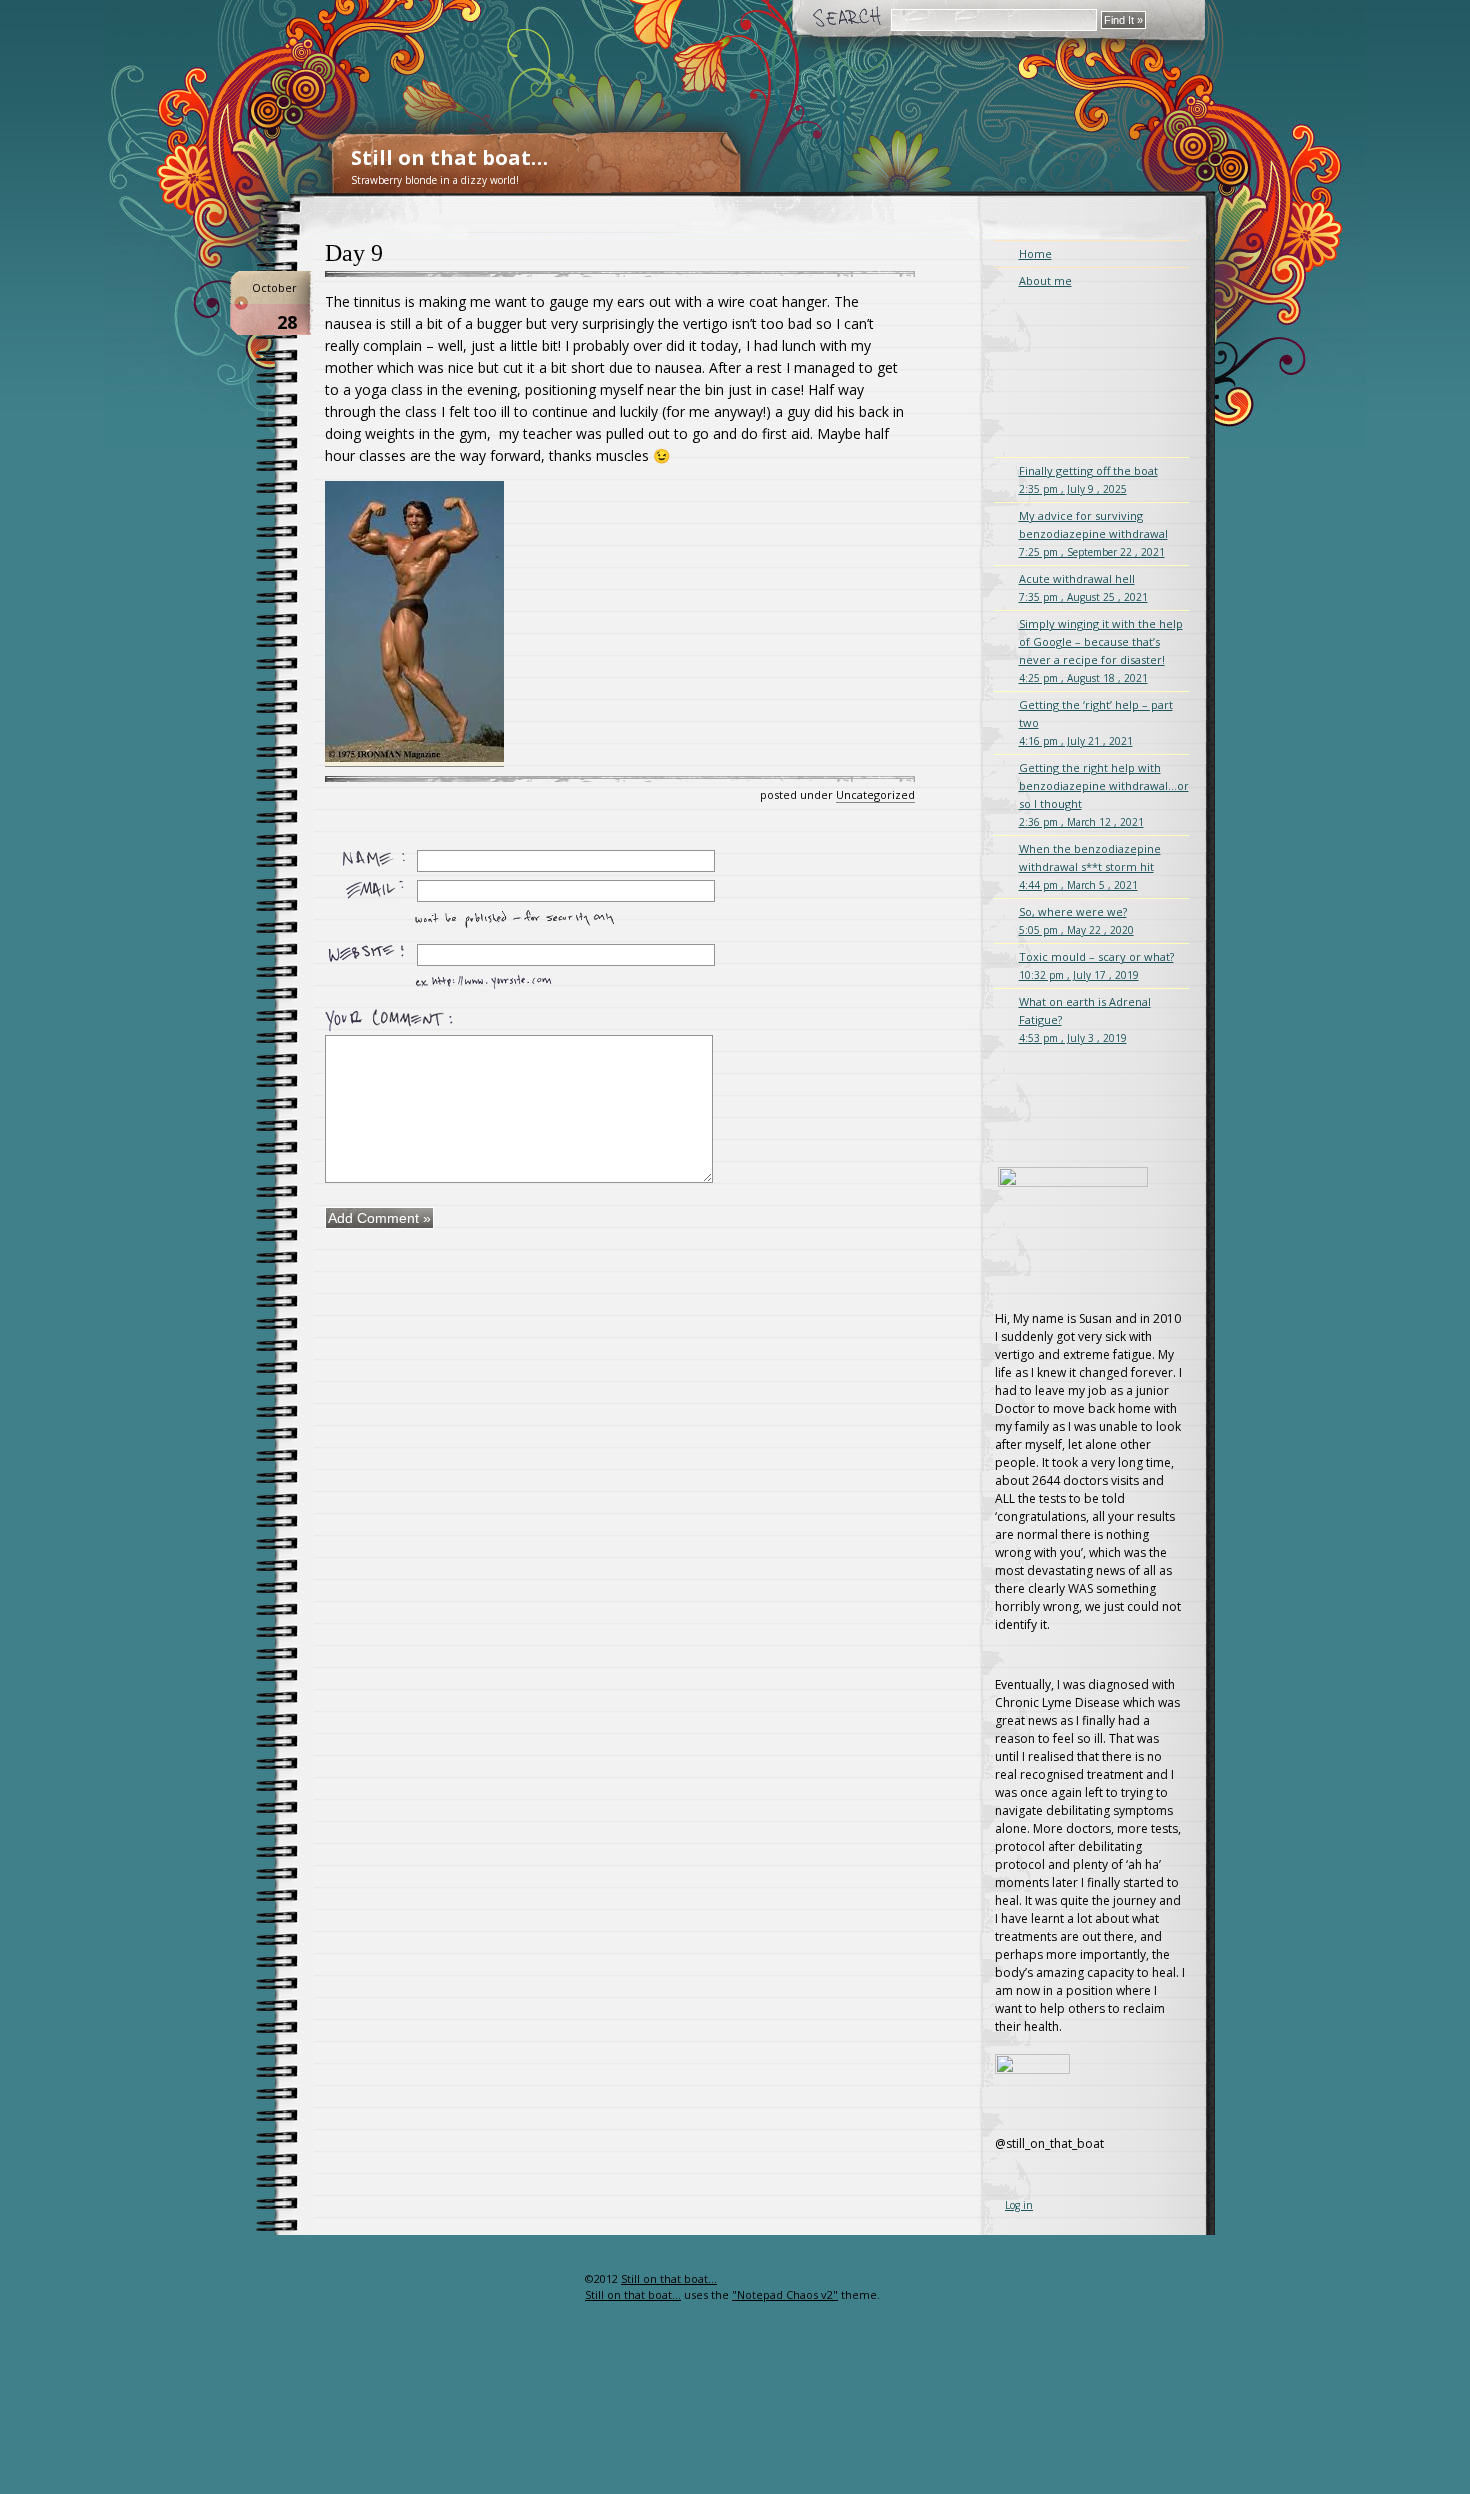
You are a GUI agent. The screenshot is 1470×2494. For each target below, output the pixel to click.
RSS (552, 2318)
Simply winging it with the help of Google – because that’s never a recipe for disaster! (1101, 650)
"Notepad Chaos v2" (785, 2294)
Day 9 (354, 253)
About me (1045, 280)
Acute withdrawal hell (1083, 587)
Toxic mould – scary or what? (1096, 965)
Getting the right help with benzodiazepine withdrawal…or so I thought (1104, 794)
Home (1035, 253)
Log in (1019, 2205)
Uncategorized (875, 794)
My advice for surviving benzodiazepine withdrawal (1093, 533)
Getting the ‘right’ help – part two (1096, 722)
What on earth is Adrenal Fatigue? (1085, 1019)
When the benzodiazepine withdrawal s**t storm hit (1090, 866)
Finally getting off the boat (1088, 479)
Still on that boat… (449, 157)
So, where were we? (1076, 920)
